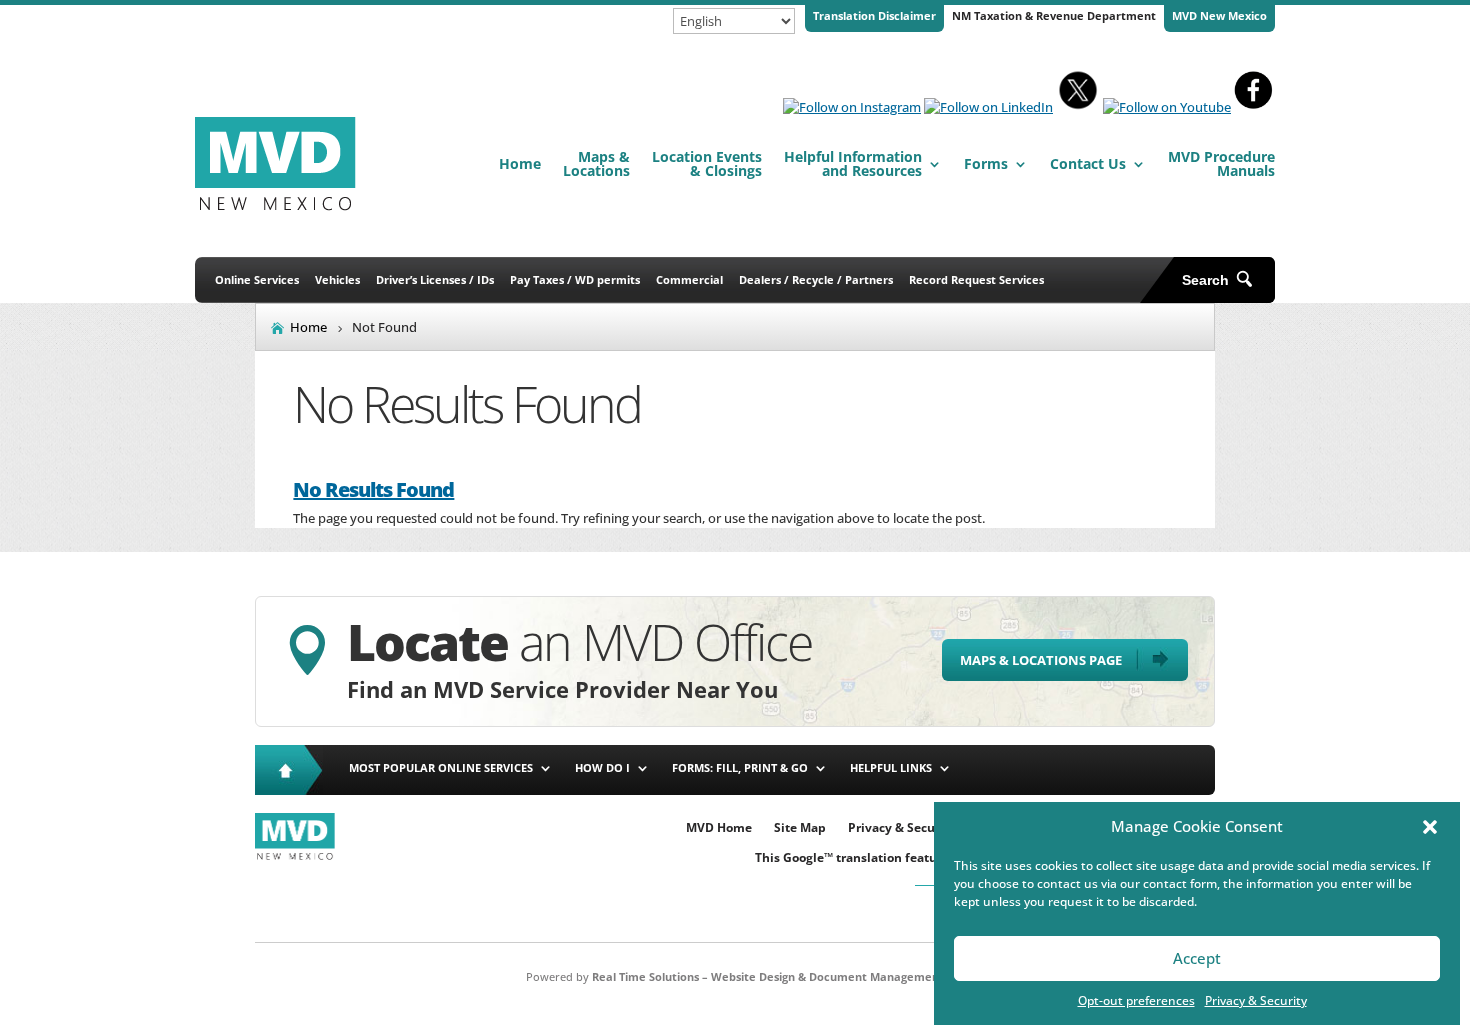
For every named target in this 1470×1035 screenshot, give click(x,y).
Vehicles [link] (337, 279)
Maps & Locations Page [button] (1041, 660)
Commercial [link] (689, 279)
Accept (1197, 958)
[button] (1430, 827)
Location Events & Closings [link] (707, 163)
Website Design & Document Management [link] (827, 976)
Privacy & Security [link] (1256, 1000)
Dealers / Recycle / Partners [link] (816, 279)
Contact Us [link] (1088, 163)
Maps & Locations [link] (596, 163)
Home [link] (520, 163)
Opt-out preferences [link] (1136, 1000)
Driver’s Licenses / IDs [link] (435, 279)
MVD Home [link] (719, 828)
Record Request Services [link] (976, 279)
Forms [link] (986, 163)
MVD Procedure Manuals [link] (1221, 163)
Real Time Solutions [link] (645, 976)
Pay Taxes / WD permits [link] (575, 279)
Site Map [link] (800, 828)
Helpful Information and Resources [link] (853, 163)
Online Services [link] (257, 279)
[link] (852, 107)
